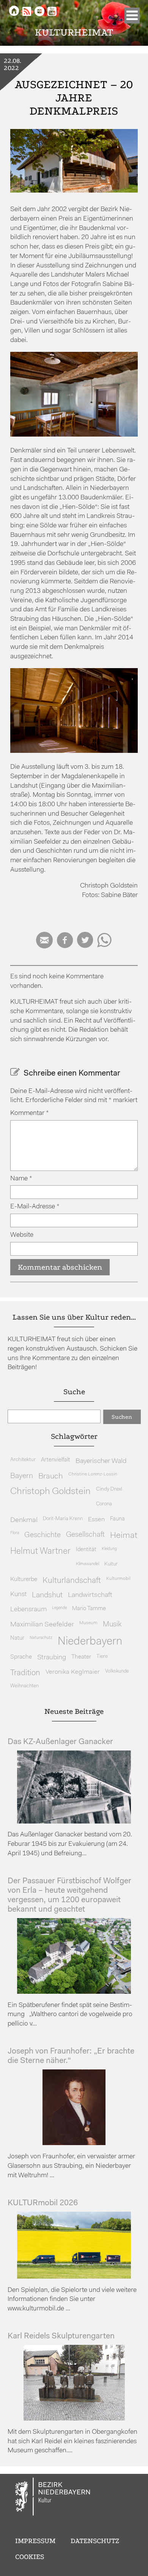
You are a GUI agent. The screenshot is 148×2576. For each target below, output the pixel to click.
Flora (15, 1533)
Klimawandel (87, 1564)
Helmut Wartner (40, 1552)
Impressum (35, 2541)
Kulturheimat (74, 32)
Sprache (21, 1657)
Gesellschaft (85, 1535)
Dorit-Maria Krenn (63, 1519)
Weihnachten (24, 1686)
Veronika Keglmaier (73, 1672)
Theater (81, 1657)
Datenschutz (95, 2541)
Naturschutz (41, 1638)
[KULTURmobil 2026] (74, 2277)
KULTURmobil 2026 (43, 2203)
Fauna (117, 1519)
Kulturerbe (24, 1579)
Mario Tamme (89, 1609)
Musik (112, 1625)
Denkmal (24, 1520)
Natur (17, 1638)
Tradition (25, 1673)
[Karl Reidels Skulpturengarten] (74, 2419)
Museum (88, 1623)
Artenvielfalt (56, 1460)
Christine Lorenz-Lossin (93, 1474)
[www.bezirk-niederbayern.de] (53, 2498)
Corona (104, 1504)
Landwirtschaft (90, 1595)
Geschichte (43, 1535)
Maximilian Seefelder (42, 1625)
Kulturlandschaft (72, 1581)
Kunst (18, 1594)
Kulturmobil (118, 1579)
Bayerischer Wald (101, 1461)
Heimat (124, 1536)
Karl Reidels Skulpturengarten (61, 2336)
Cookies (30, 2557)
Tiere (102, 1656)
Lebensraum (28, 1610)
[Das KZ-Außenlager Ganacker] (74, 1822)
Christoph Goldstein (50, 1492)
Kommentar (30, 1113)
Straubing (52, 1658)
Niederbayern (90, 1642)
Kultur (111, 1564)
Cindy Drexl (109, 1489)
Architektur (23, 1460)
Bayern (22, 1476)
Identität (86, 1550)
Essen (96, 1520)
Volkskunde (117, 1671)
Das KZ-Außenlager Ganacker (60, 1742)
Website (22, 1235)
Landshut (47, 1595)
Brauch (51, 1476)
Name (21, 1179)
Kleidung (109, 1549)
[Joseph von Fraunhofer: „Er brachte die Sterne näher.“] (74, 2143)
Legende (59, 1608)
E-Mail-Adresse (35, 1207)
